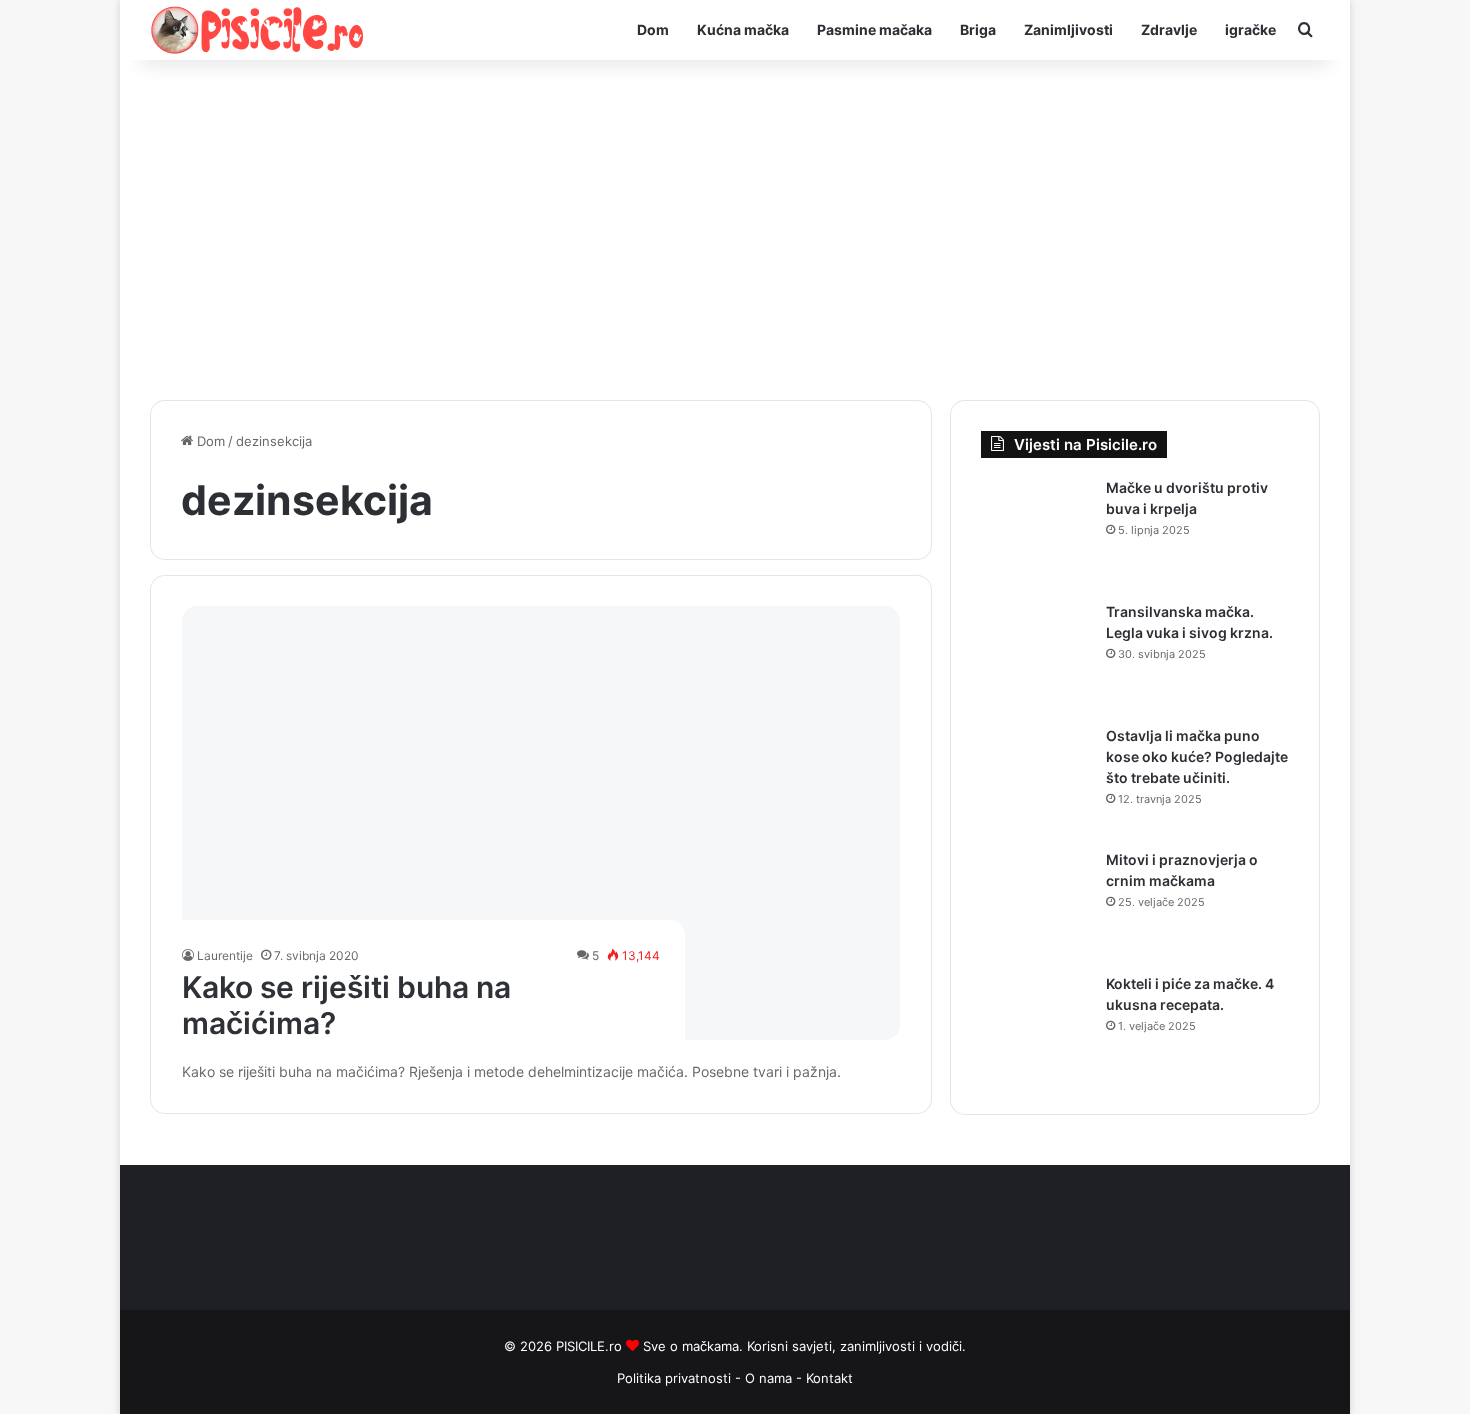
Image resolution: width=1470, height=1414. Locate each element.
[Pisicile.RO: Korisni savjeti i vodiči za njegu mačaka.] (257, 30)
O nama (770, 1378)
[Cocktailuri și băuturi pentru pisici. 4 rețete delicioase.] (1036, 1029)
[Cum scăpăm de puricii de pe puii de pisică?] (541, 822)
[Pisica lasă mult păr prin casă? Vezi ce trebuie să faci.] (1036, 781)
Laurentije (225, 955)
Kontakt (829, 1378)
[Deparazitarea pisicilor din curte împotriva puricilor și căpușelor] (1036, 533)
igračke (1250, 29)
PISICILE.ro (591, 1346)
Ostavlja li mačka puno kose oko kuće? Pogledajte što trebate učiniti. (1197, 756)
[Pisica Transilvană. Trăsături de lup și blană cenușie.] (1036, 657)
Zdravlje (1169, 29)
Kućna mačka (743, 29)
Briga (978, 29)
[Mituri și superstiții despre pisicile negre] (1036, 905)
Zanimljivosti (1068, 29)
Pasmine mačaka (874, 29)
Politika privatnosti (674, 1378)
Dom (653, 29)
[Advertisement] (735, 230)
